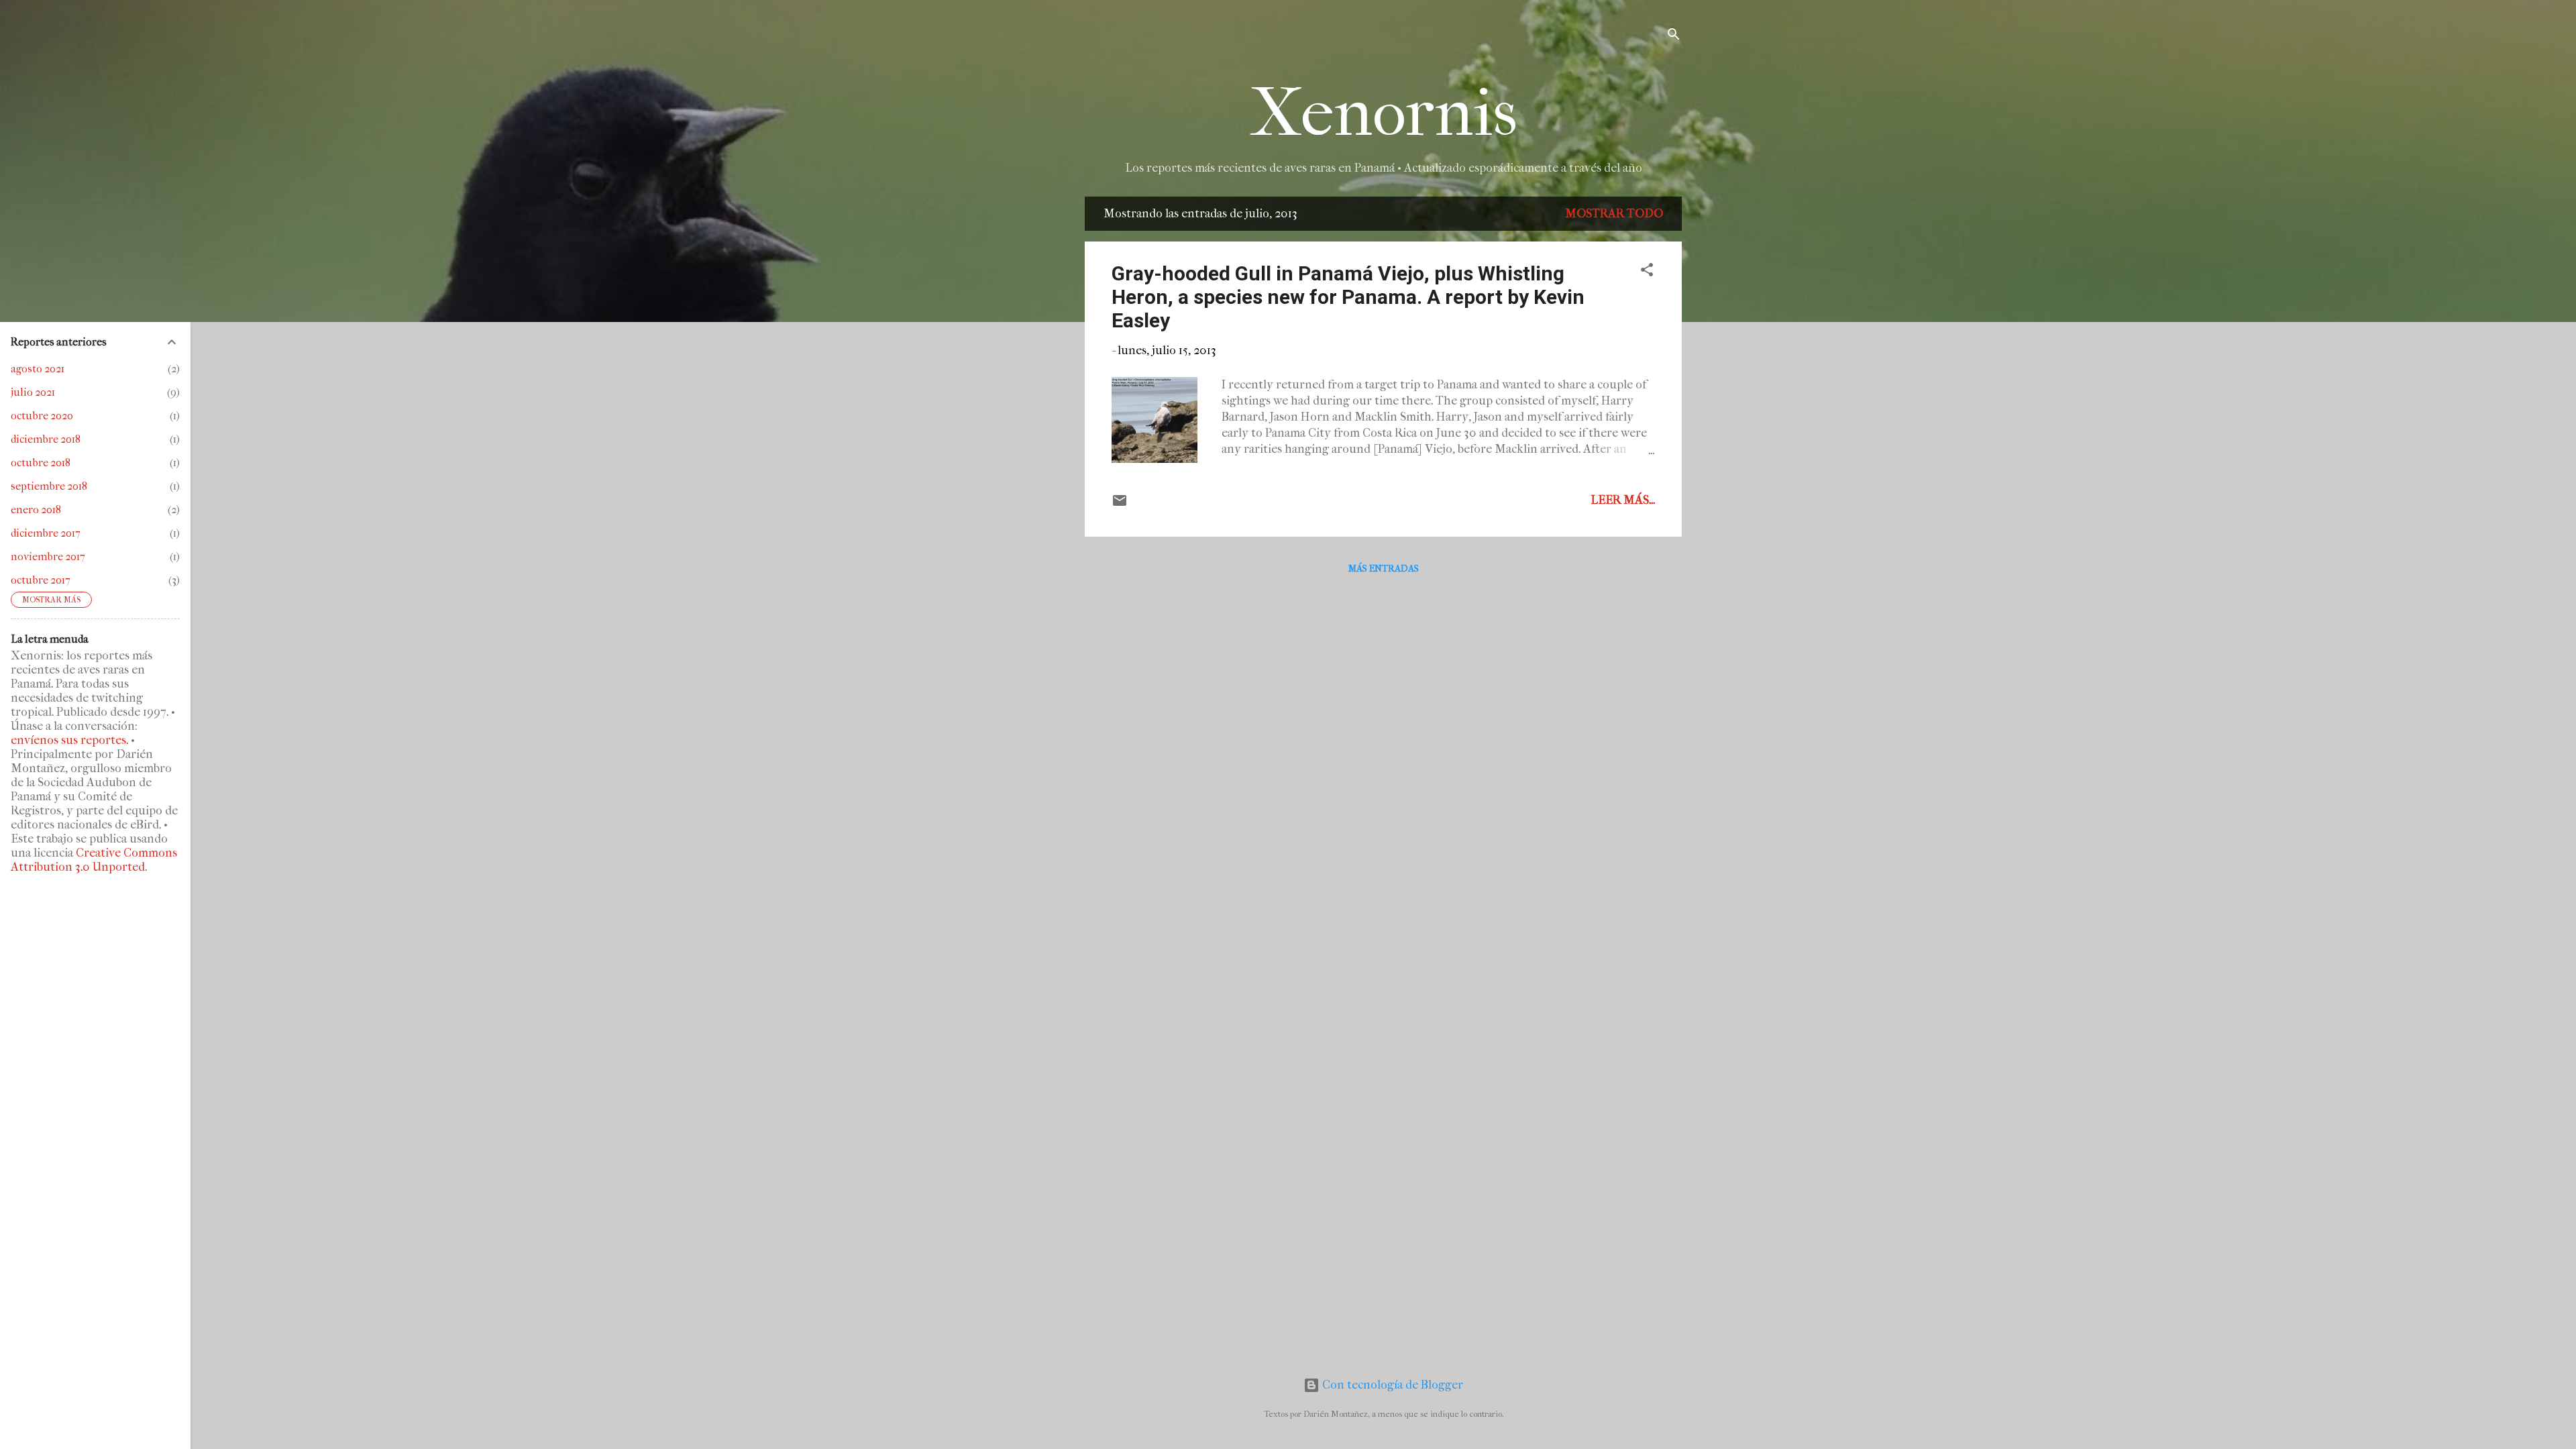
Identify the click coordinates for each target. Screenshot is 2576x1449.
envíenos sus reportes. (69, 740)
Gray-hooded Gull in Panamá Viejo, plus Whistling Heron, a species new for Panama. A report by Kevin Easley (1348, 297)
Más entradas (1384, 569)
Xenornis (1384, 113)
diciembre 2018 (46, 439)
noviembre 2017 (48, 556)
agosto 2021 (38, 369)
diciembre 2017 (46, 533)
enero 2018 (36, 509)
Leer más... (1623, 500)
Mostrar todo (1614, 214)
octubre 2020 (42, 416)
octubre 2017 (41, 580)
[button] (1647, 272)
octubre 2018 (41, 463)
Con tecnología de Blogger (1391, 1385)
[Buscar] (1674, 37)
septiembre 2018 (49, 486)
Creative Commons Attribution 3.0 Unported (94, 860)
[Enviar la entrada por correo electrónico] (1120, 505)
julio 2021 (33, 392)
